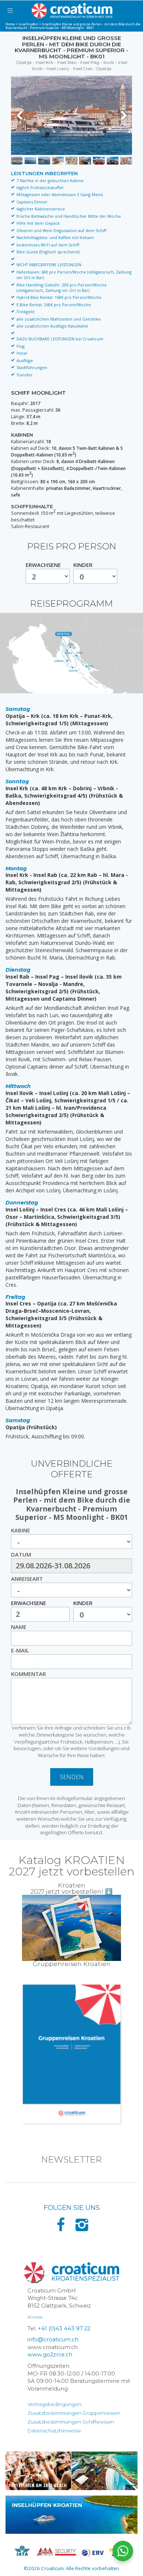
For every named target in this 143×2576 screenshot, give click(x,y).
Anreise (35, 2317)
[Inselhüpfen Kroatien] (71, 2515)
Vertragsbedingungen (54, 2404)
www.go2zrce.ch (50, 2355)
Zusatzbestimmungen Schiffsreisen (71, 2422)
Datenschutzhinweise (54, 2431)
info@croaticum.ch (53, 2340)
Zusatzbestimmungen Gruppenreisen (74, 2413)
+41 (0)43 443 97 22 (64, 2328)
